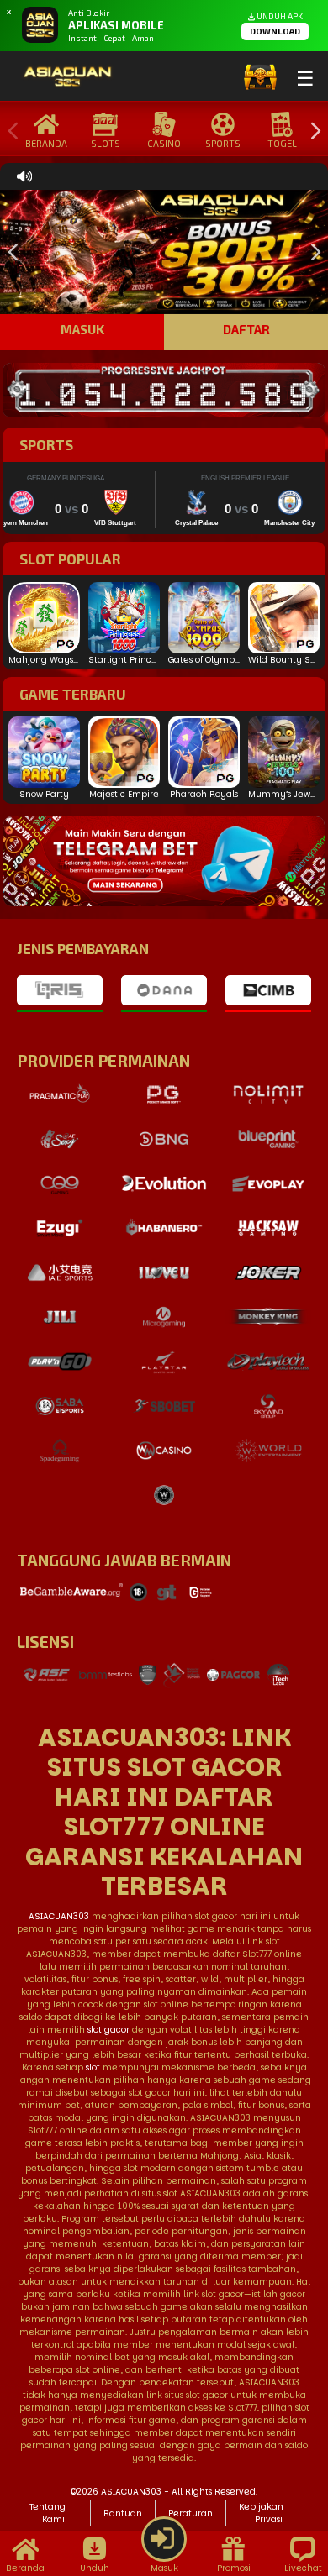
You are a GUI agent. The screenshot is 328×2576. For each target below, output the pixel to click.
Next (311, 131)
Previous (9, 131)
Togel (282, 143)
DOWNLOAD (275, 31)
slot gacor (108, 2030)
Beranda (46, 143)
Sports (223, 143)
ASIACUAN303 (59, 1916)
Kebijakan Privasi (261, 2513)
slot (93, 2067)
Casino (164, 143)
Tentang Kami (48, 2513)
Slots (106, 143)
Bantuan (123, 2513)
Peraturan (190, 2513)
